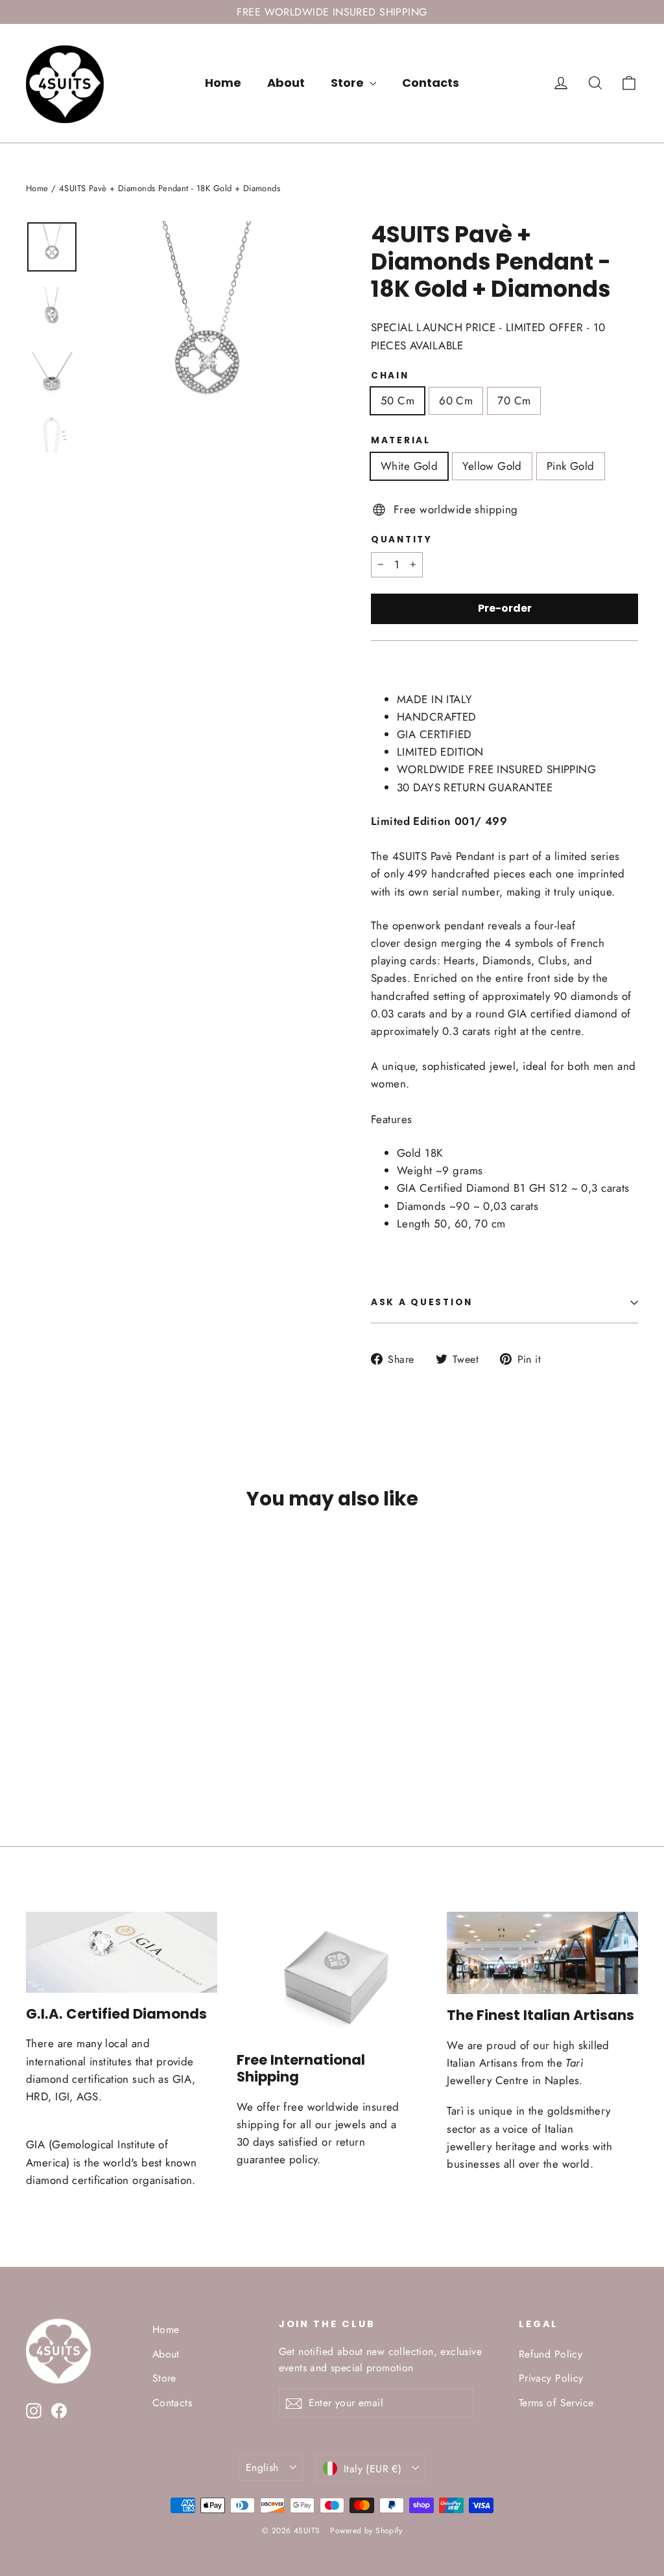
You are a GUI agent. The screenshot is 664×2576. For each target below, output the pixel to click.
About (286, 83)
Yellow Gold (492, 466)
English (262, 2467)
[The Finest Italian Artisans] (542, 1953)
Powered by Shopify (366, 2531)
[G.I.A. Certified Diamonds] (122, 1952)
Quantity (402, 540)
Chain (390, 376)
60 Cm (456, 400)
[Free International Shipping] (332, 1976)
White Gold (409, 466)
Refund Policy (551, 2354)
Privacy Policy (551, 2378)
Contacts (431, 83)
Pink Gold (571, 466)
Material (401, 441)
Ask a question (422, 1302)
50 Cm (397, 400)
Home (223, 83)
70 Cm (514, 400)
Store (349, 83)
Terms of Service (556, 2403)
